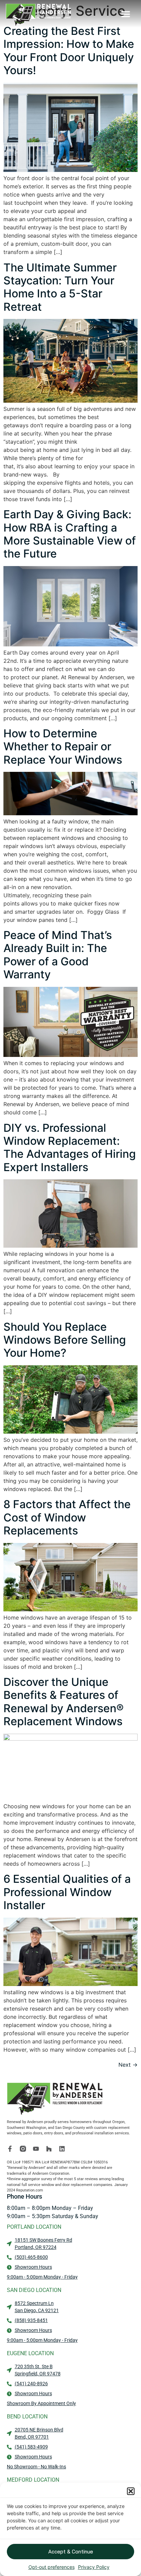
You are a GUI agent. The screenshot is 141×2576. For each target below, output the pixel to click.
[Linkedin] (62, 2149)
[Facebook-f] (10, 2149)
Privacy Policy (94, 2567)
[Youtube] (36, 2149)
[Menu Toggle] (126, 14)
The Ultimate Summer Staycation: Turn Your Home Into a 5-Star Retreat (60, 287)
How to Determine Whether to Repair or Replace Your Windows (63, 747)
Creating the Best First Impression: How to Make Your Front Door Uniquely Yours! (69, 51)
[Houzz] (49, 2149)
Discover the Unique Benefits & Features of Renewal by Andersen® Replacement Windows (63, 1702)
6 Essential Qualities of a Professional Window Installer (67, 1892)
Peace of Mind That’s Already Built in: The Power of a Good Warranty (58, 955)
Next (128, 2065)
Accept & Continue (71, 2552)
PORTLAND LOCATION (34, 2227)
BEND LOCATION (27, 2417)
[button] (131, 2491)
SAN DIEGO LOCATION (34, 2290)
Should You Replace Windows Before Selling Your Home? (65, 1340)
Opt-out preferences (52, 2567)
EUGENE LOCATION (30, 2353)
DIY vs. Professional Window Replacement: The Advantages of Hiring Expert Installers (70, 1148)
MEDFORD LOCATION (33, 2480)
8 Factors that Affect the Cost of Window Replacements (67, 1517)
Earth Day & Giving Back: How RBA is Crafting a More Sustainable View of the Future (70, 534)
